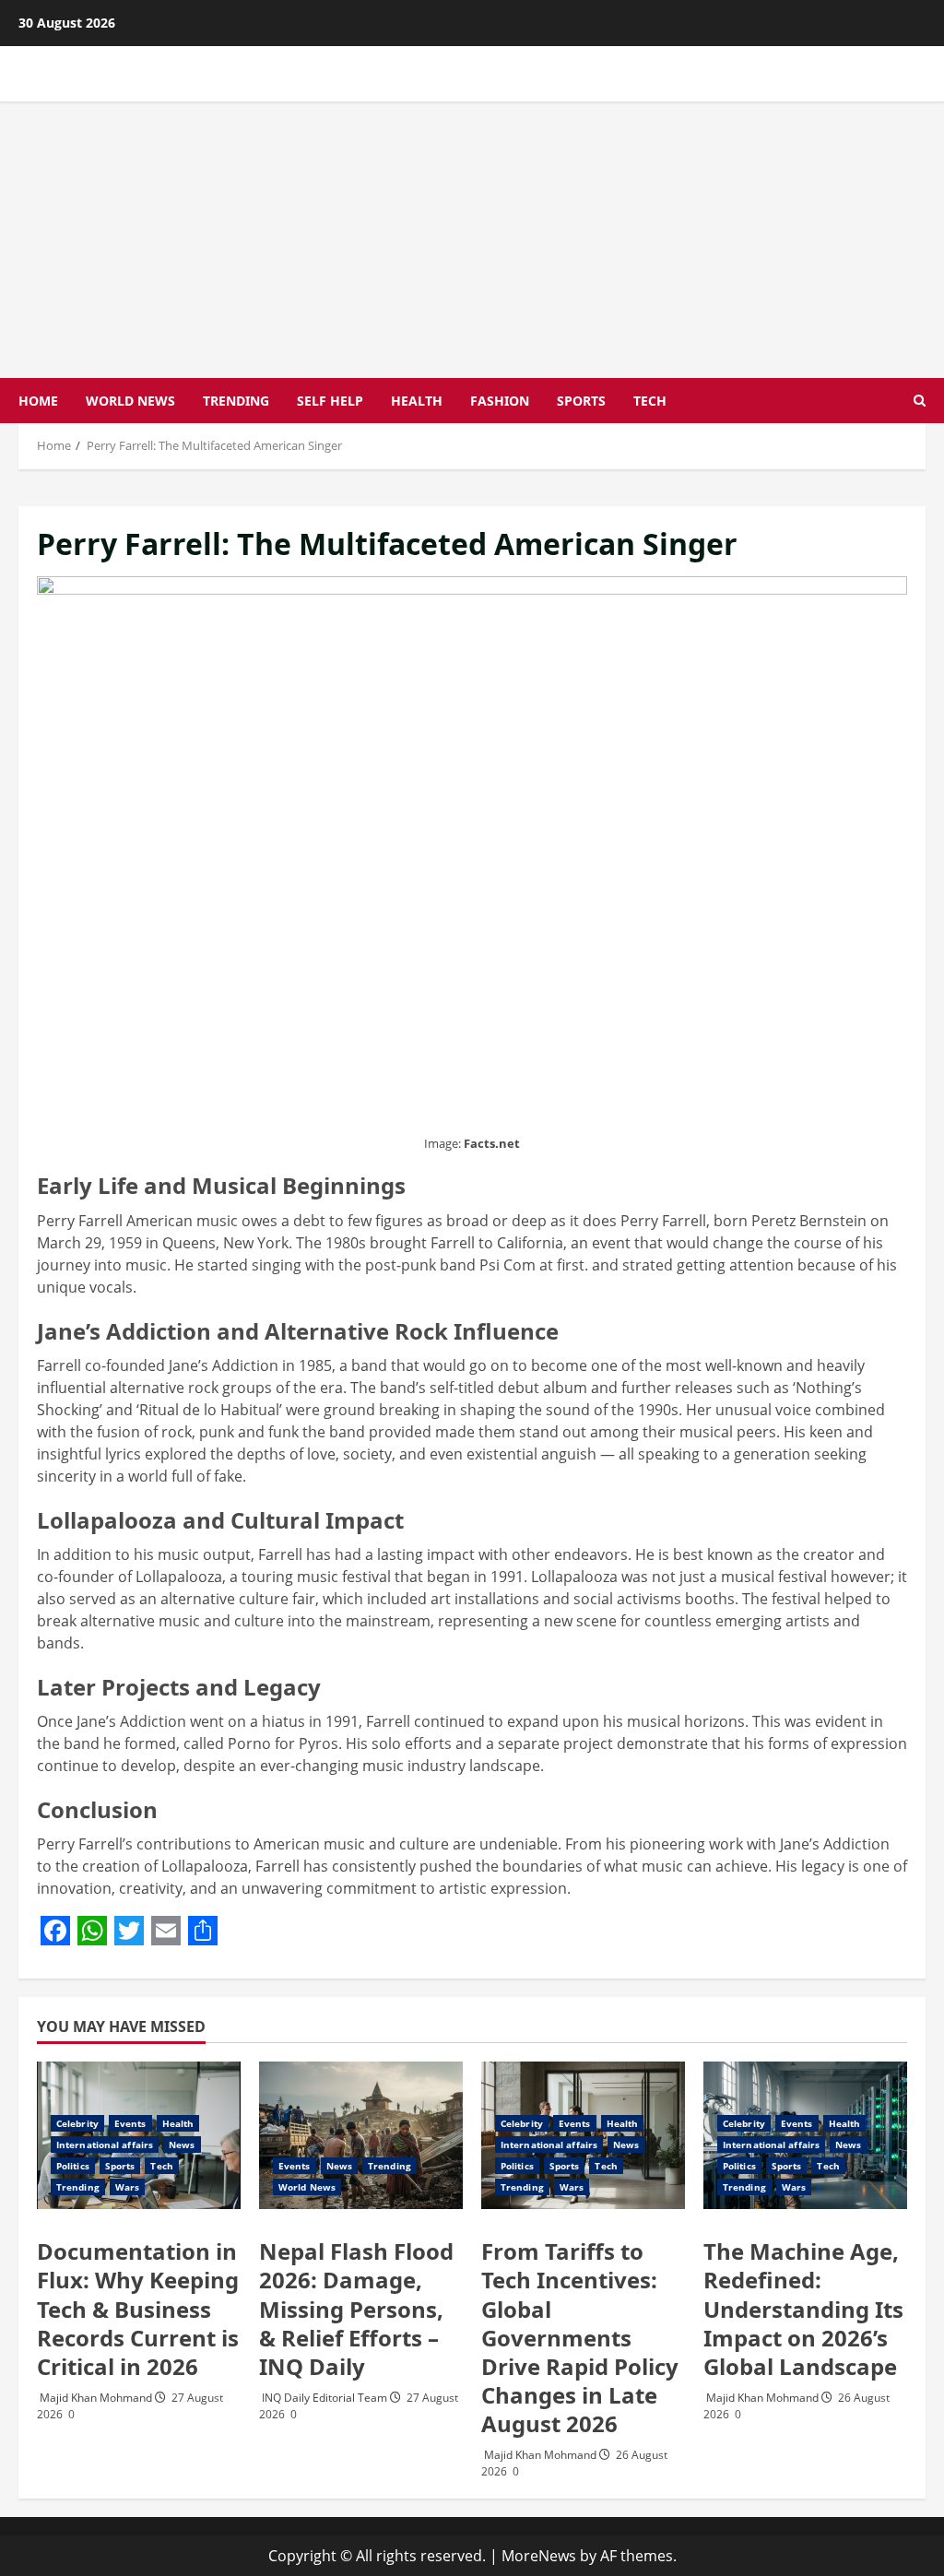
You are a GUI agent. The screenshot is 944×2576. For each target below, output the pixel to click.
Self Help (330, 401)
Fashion (500, 401)
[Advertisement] (472, 240)
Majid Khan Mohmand (97, 2398)
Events (130, 2123)
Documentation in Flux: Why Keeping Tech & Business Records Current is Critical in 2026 (138, 2309)
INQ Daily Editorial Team (326, 2398)
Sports (581, 401)
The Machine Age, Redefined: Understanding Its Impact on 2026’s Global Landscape (803, 2309)
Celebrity (77, 2123)
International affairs (105, 2145)
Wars (127, 2187)
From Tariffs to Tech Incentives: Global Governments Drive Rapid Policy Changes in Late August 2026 (580, 2337)
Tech (650, 401)
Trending (236, 401)
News (182, 2145)
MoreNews (539, 2556)
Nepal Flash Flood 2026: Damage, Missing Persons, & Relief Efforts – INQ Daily (356, 2309)
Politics (73, 2166)
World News (130, 401)
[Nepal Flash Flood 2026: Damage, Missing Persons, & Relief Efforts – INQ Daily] (361, 2135)
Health (417, 401)
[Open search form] (920, 401)
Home (38, 401)
